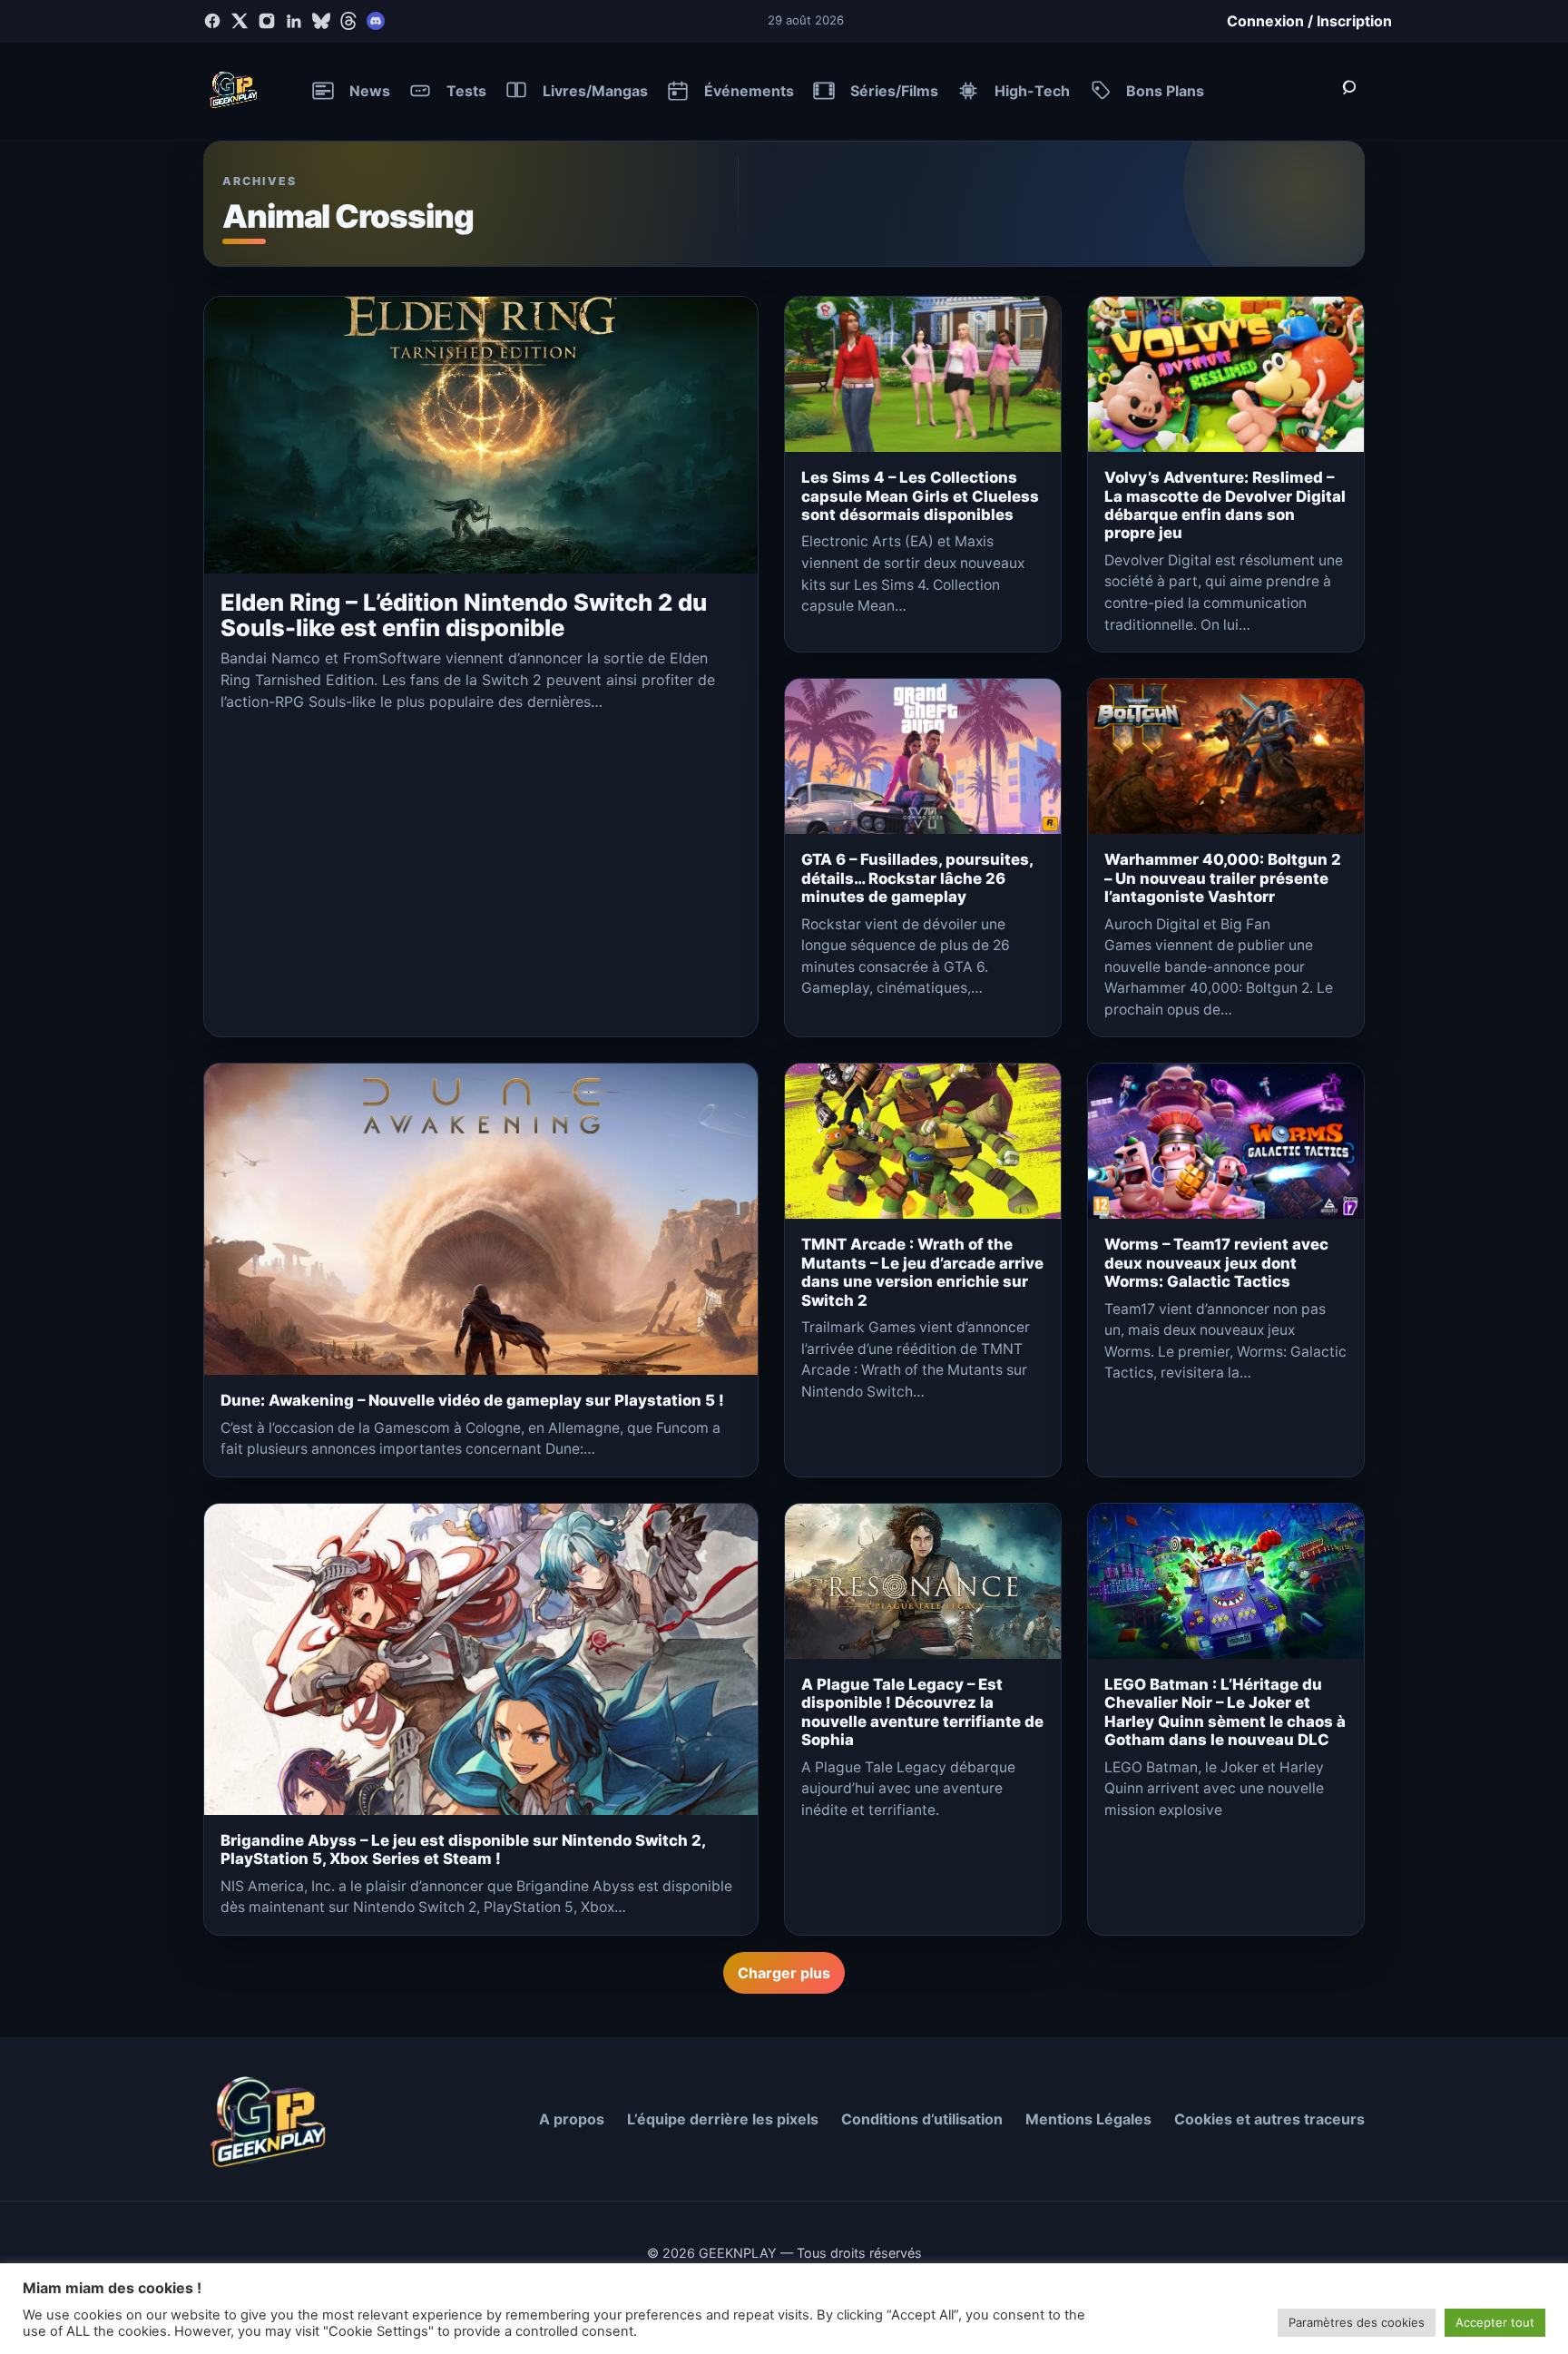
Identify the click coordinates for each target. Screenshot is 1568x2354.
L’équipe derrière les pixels (723, 2119)
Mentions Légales (1088, 2119)
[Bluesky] (321, 21)
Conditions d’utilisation (922, 2119)
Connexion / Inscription (1309, 21)
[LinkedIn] (294, 21)
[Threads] (348, 21)
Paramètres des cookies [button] (1357, 2322)
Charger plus (784, 1973)
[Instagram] (267, 21)
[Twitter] (240, 21)
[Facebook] (212, 21)
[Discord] (376, 21)
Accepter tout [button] (1495, 2322)
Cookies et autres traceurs (1269, 2119)
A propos (572, 2119)
